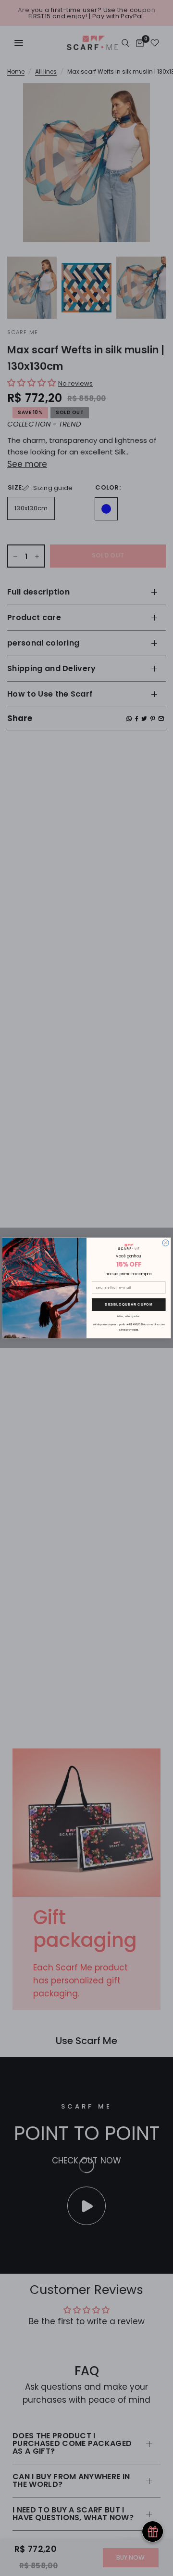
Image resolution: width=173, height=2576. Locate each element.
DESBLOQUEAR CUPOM (129, 1304)
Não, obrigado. (129, 1316)
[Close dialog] (166, 1243)
